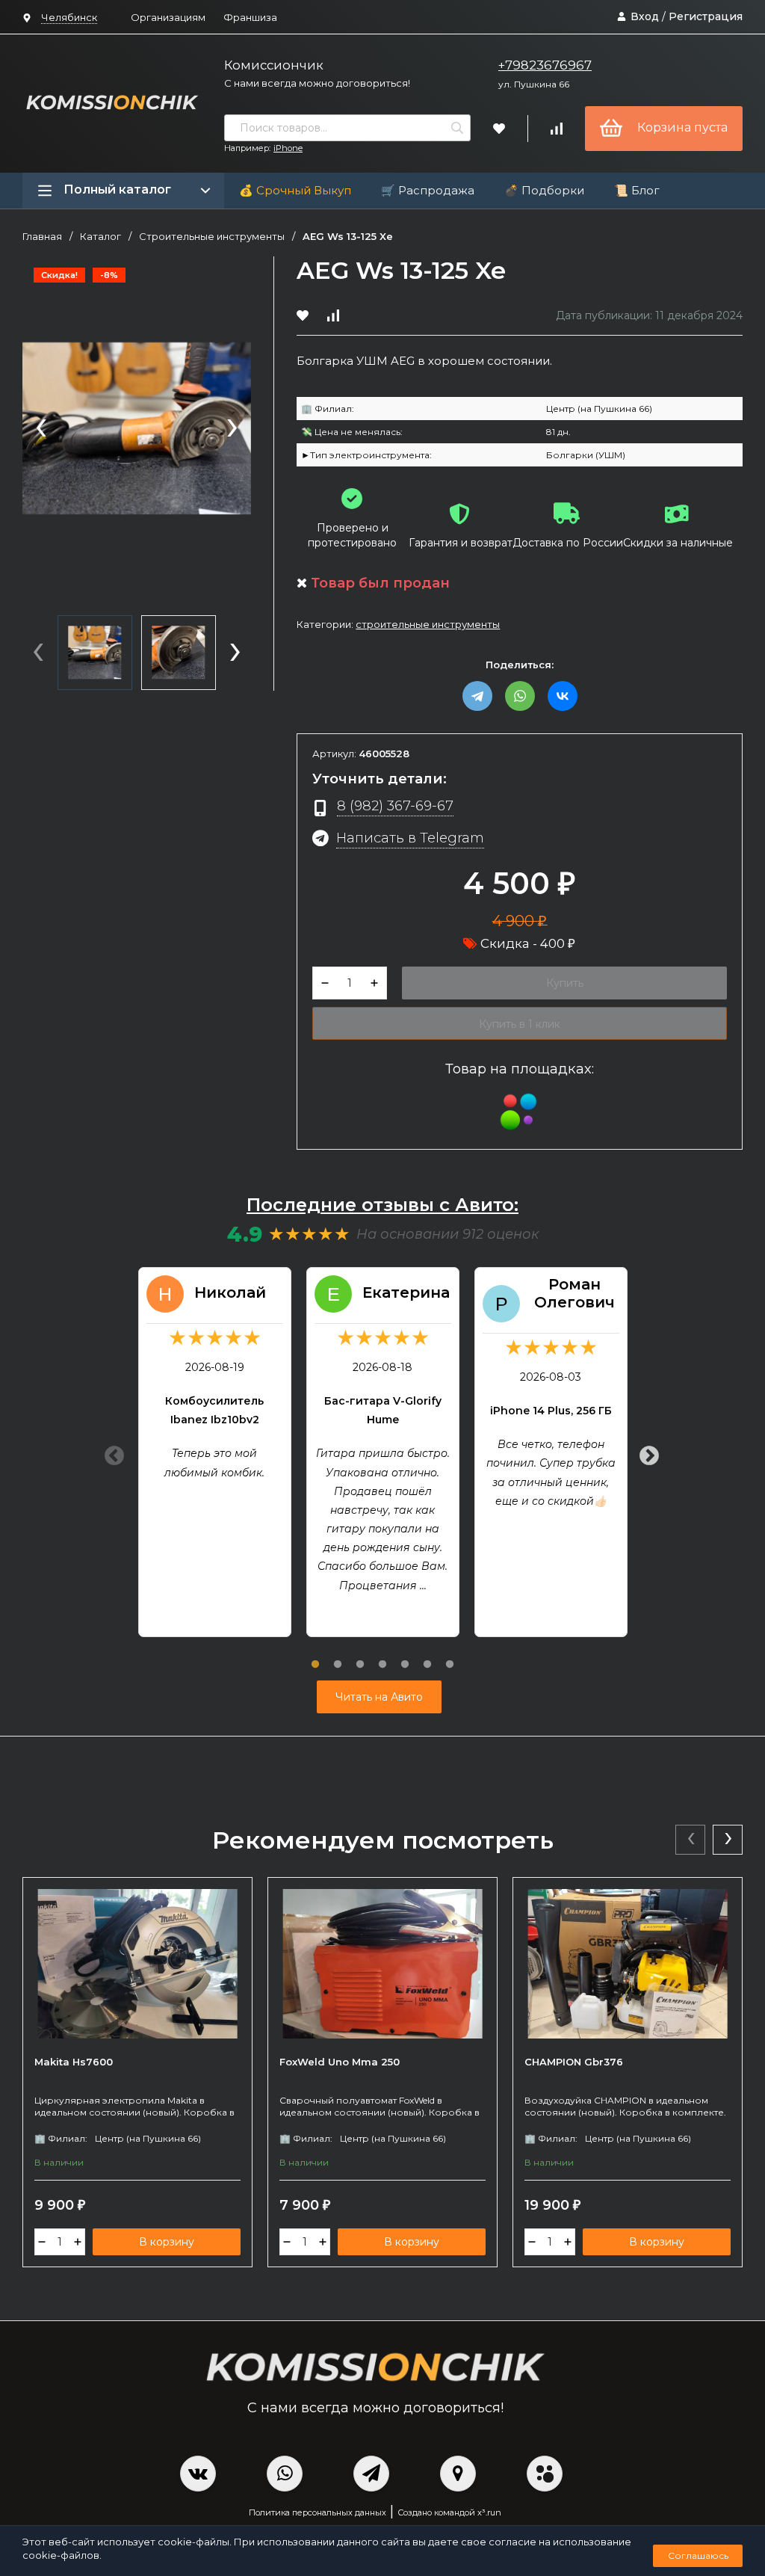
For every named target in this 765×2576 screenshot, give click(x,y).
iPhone (288, 148)
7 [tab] (450, 1656)
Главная (42, 237)
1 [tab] (315, 1656)
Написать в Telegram (410, 838)
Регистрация (706, 16)
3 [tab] (360, 1656)
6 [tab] (427, 1656)
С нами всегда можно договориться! (317, 83)
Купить (565, 983)
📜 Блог (637, 190)
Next (645, 1452)
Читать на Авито (379, 1697)
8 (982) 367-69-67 (395, 805)
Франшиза (250, 17)
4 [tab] (382, 1656)
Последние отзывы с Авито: (382, 1205)
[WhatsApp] (520, 696)
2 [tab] (338, 1656)
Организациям (168, 17)
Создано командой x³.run (449, 2512)
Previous (111, 1452)
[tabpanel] (215, 1452)
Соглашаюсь (698, 2555)
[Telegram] (477, 696)
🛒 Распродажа (428, 190)
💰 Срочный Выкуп (295, 190)
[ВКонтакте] (563, 696)
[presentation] (41, 429)
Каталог (100, 237)
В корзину (167, 2242)
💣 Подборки (544, 190)
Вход (645, 16)
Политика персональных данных (318, 2512)
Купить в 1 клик (520, 1024)
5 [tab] (405, 1656)
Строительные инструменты (212, 237)
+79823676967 (545, 65)
